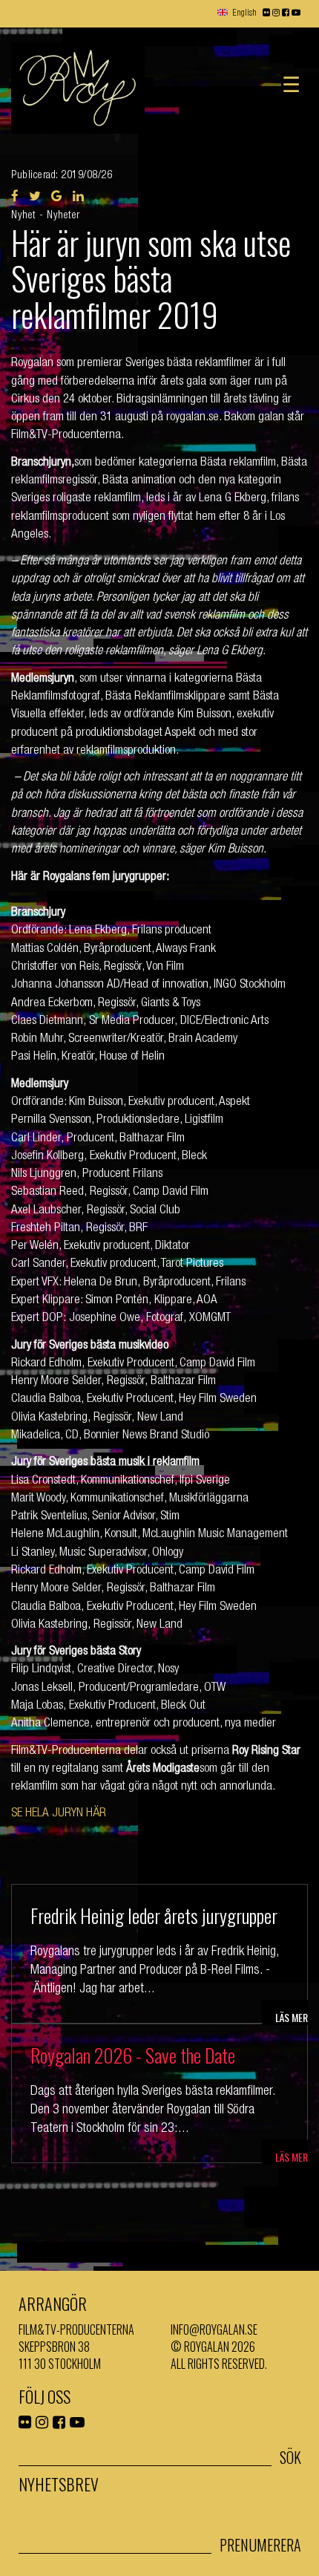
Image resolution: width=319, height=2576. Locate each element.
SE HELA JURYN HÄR (59, 1814)
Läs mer (292, 2017)
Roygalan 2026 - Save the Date (133, 2055)
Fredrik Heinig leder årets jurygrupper (154, 1915)
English (244, 13)
